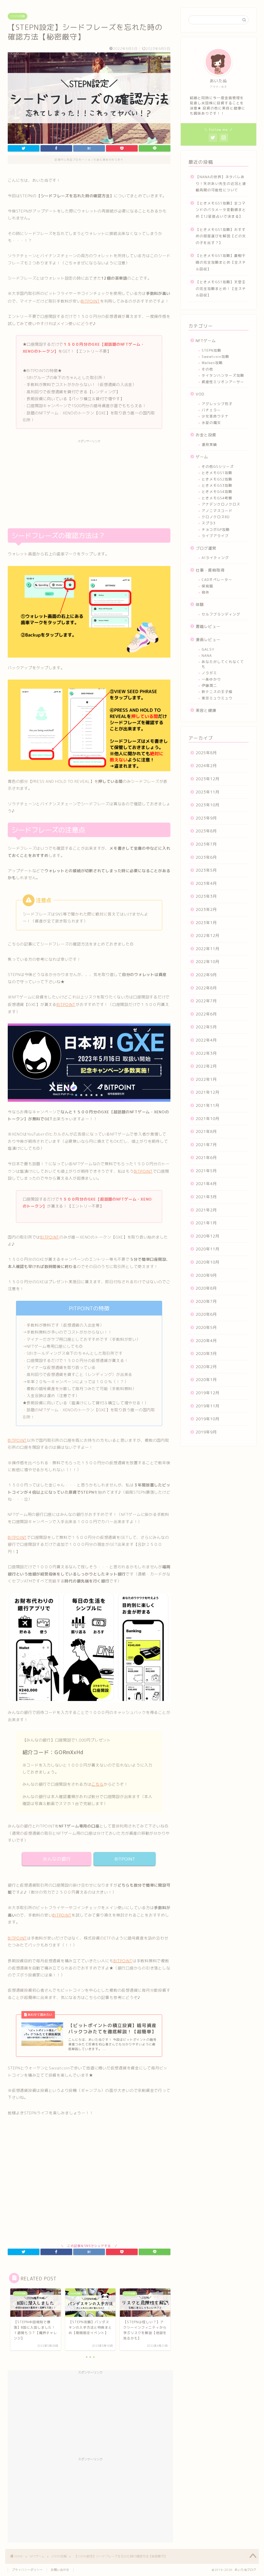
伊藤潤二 (209, 685)
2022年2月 (206, 1066)
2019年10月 (208, 1419)
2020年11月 (208, 1249)
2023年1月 (206, 923)
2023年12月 (208, 779)
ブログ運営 (206, 548)
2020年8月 (206, 1288)
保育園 (207, 586)
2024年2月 (206, 766)
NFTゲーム (206, 341)
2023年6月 (206, 857)
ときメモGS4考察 (217, 498)
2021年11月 (208, 1105)
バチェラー (211, 410)
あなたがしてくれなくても (223, 664)
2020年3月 (206, 1354)
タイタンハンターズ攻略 (223, 375)
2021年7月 (206, 1145)
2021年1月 (206, 1223)
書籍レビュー (208, 627)
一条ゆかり (211, 679)
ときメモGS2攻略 (217, 479)
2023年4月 (206, 883)
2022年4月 (206, 1040)
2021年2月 (206, 1210)
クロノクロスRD (216, 517)
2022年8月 (206, 988)
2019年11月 (208, 1406)
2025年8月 (206, 753)
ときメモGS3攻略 (217, 485)
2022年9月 (206, 975)
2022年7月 (206, 1001)
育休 (205, 592)
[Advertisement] (89, 482)
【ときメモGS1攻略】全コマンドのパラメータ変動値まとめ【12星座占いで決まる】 (221, 210)
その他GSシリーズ (218, 466)
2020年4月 (206, 1341)
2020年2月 (206, 1367)
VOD (200, 394)
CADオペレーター (217, 580)
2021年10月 (208, 1119)
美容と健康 (206, 710)
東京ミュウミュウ (217, 698)
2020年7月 (206, 1301)
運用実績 (209, 444)
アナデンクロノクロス (221, 504)
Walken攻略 (212, 363)
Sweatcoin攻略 (215, 356)
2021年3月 (206, 1197)
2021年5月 (206, 1171)
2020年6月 (206, 1314)
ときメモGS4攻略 (217, 491)
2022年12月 (208, 936)
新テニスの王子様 (217, 692)
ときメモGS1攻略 (217, 473)
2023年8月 (206, 831)
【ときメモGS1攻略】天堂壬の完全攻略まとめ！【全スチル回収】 (221, 288)
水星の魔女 (211, 423)
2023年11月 (208, 792)
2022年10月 (208, 962)
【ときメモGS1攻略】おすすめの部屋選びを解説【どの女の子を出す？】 (221, 236)
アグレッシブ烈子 (217, 404)
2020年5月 (206, 1328)
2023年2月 (206, 909)
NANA (207, 655)
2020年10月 (208, 1262)
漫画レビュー (208, 640)
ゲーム (202, 457)
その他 (207, 369)
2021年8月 (206, 1132)
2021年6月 (206, 1158)
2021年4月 (206, 1184)
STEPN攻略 (18, 16)
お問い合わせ (60, 2570)
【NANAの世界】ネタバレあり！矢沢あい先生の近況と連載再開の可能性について (221, 183)
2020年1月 (206, 1380)
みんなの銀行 (57, 1859)
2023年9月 (206, 818)
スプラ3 (209, 523)
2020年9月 (206, 1275)
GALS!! (208, 649)
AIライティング (215, 558)
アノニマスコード (217, 511)
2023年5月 (206, 870)
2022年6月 (206, 1014)
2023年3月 (206, 896)
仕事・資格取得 (210, 570)
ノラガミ (209, 673)
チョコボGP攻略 (216, 529)
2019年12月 (208, 1393)
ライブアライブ (215, 536)
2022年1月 (206, 1079)
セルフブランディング (221, 614)
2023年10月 (208, 805)
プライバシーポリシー (27, 2570)
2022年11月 (208, 949)
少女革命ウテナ (215, 416)
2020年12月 (208, 1236)
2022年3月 (206, 1053)
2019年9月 (206, 1432)
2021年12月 (208, 1092)
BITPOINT (90, 301)
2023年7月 (206, 844)
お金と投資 (206, 435)
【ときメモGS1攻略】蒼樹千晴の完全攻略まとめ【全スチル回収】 (221, 262)
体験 (200, 605)
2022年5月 (206, 1027)
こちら (97, 1784)
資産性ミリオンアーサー (223, 382)
